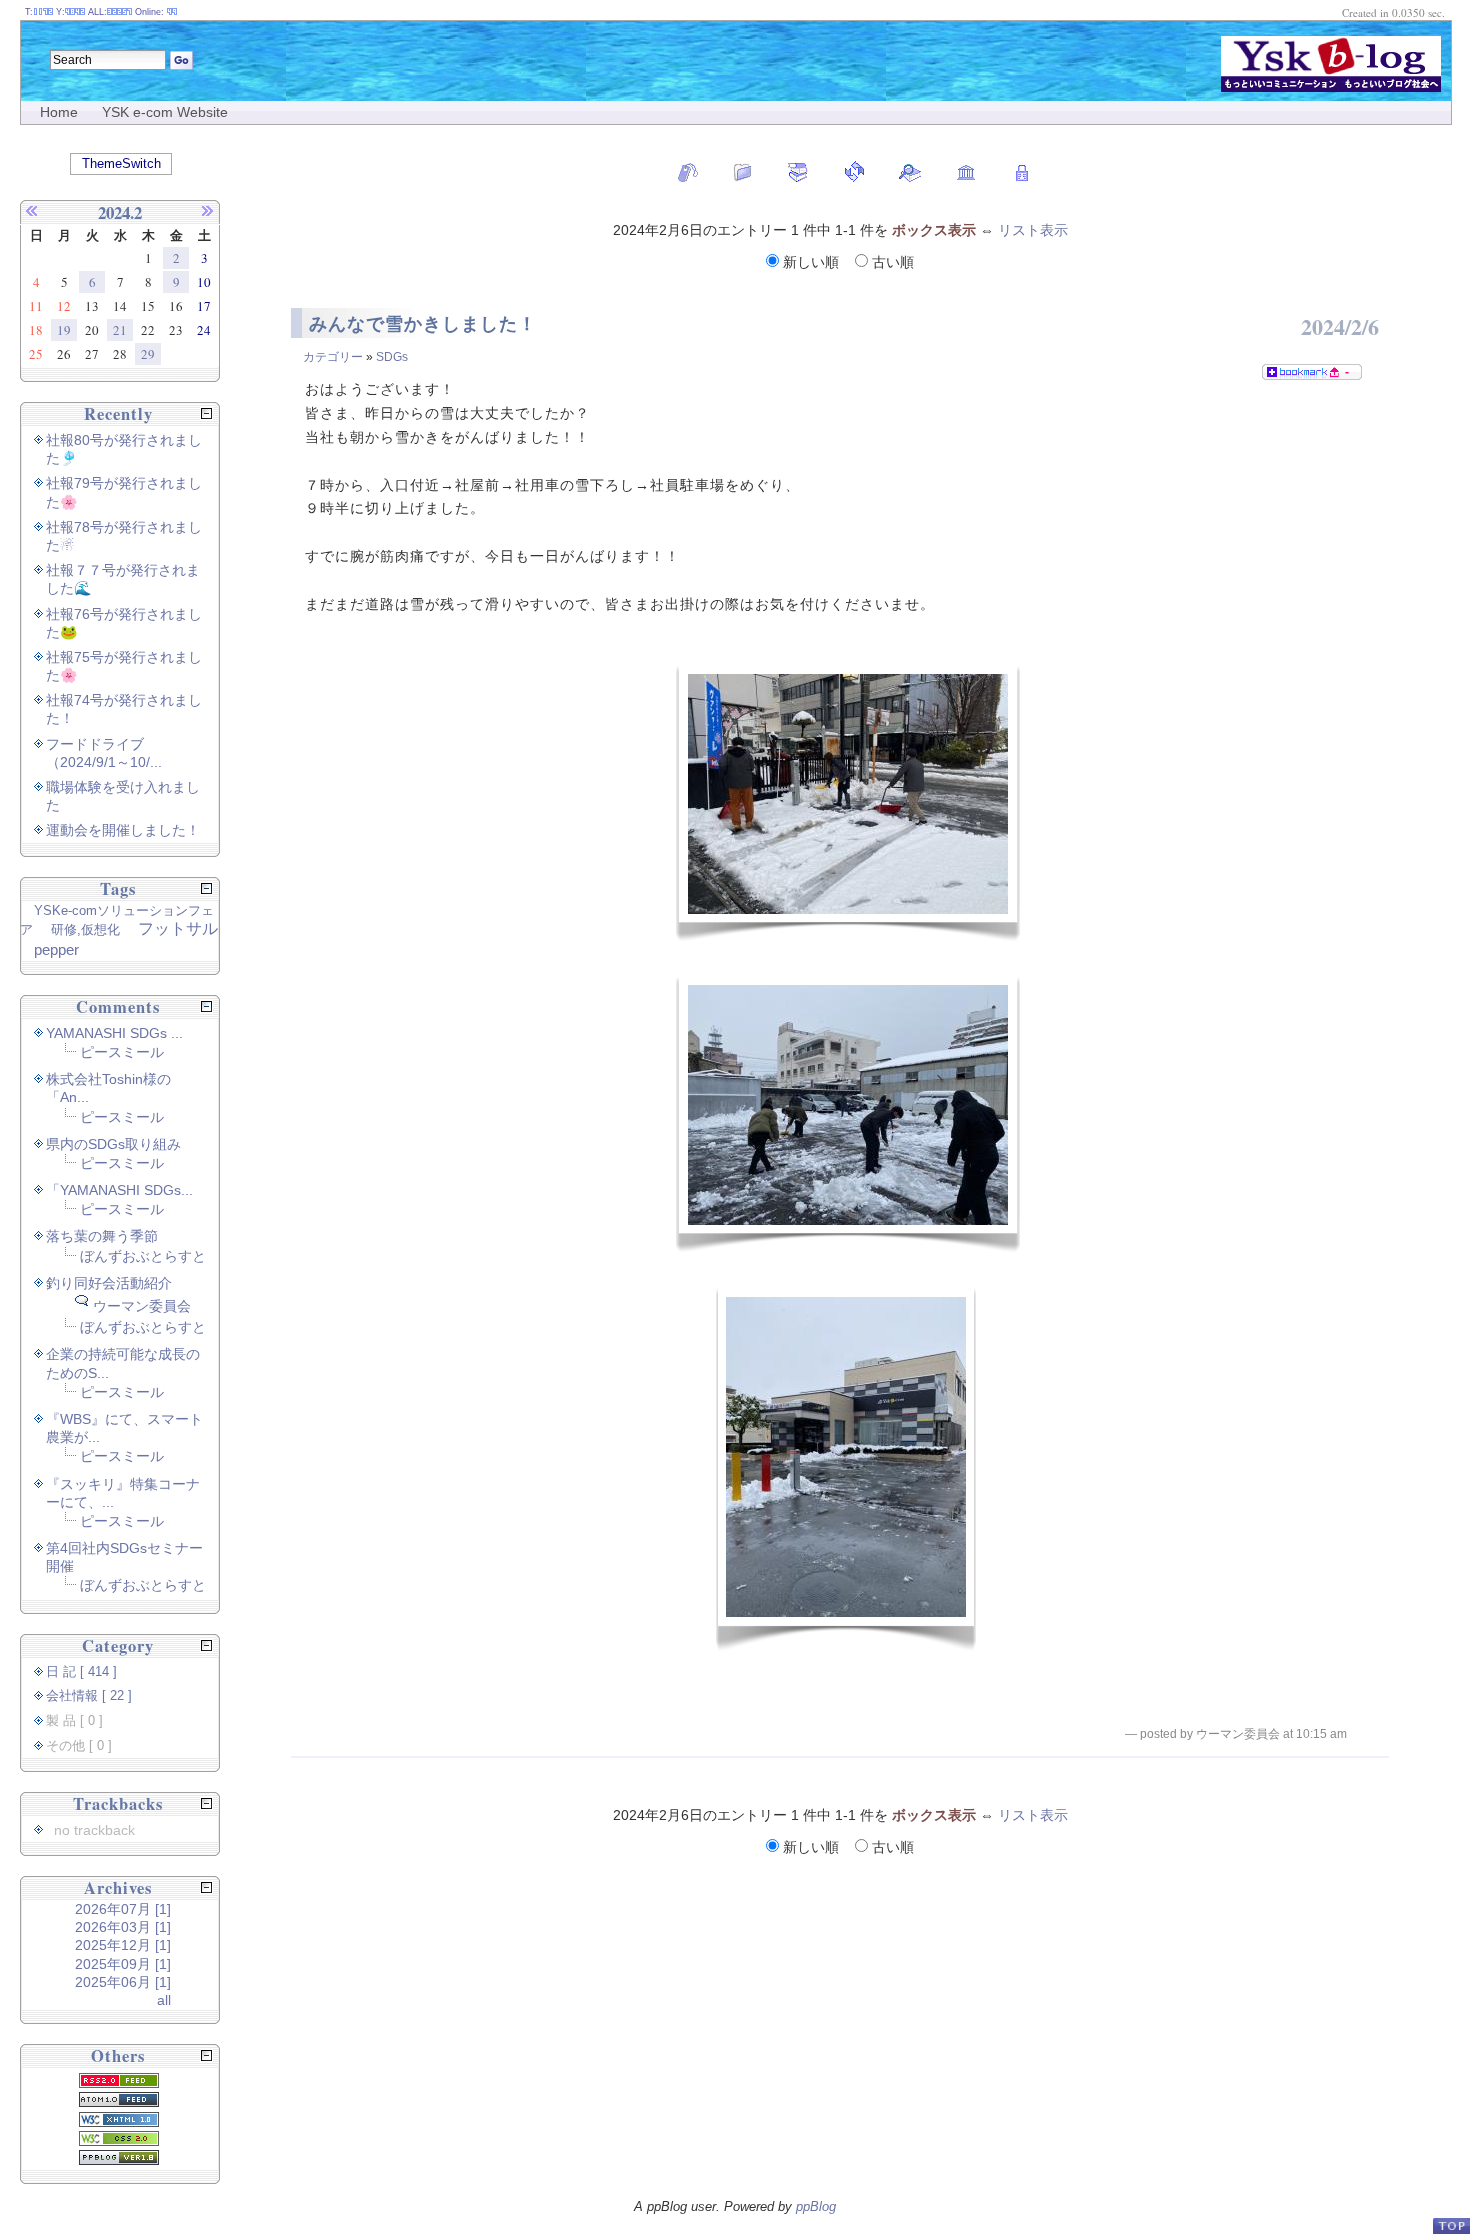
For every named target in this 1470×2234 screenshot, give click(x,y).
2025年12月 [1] (123, 1945)
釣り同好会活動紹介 (109, 1283)
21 (120, 330)
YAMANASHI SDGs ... (114, 1033)
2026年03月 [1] (123, 1927)
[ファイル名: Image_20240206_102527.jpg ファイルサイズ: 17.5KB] (848, 1114)
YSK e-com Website (165, 112)
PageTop (1451, 2225)
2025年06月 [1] (123, 1982)
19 (64, 330)
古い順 (891, 262)
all (164, 2000)
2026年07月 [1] (123, 1909)
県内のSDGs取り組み (113, 1144)
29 (148, 354)
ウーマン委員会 (142, 1306)
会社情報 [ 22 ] (89, 1696)
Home (59, 112)
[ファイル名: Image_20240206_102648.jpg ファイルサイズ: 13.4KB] (846, 1468)
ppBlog (816, 2206)
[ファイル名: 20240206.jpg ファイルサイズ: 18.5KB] (848, 803)
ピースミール (122, 1052)
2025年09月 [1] (123, 1964)
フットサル (178, 928)
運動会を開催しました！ (123, 830)
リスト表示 (1033, 230)
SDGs (392, 357)
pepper (56, 949)
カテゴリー (333, 357)
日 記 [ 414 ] (81, 1672)
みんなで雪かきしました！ (423, 324)
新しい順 (811, 262)
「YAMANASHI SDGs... (119, 1190)
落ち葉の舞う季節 (102, 1236)
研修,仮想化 (85, 929)
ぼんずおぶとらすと (143, 1256)
